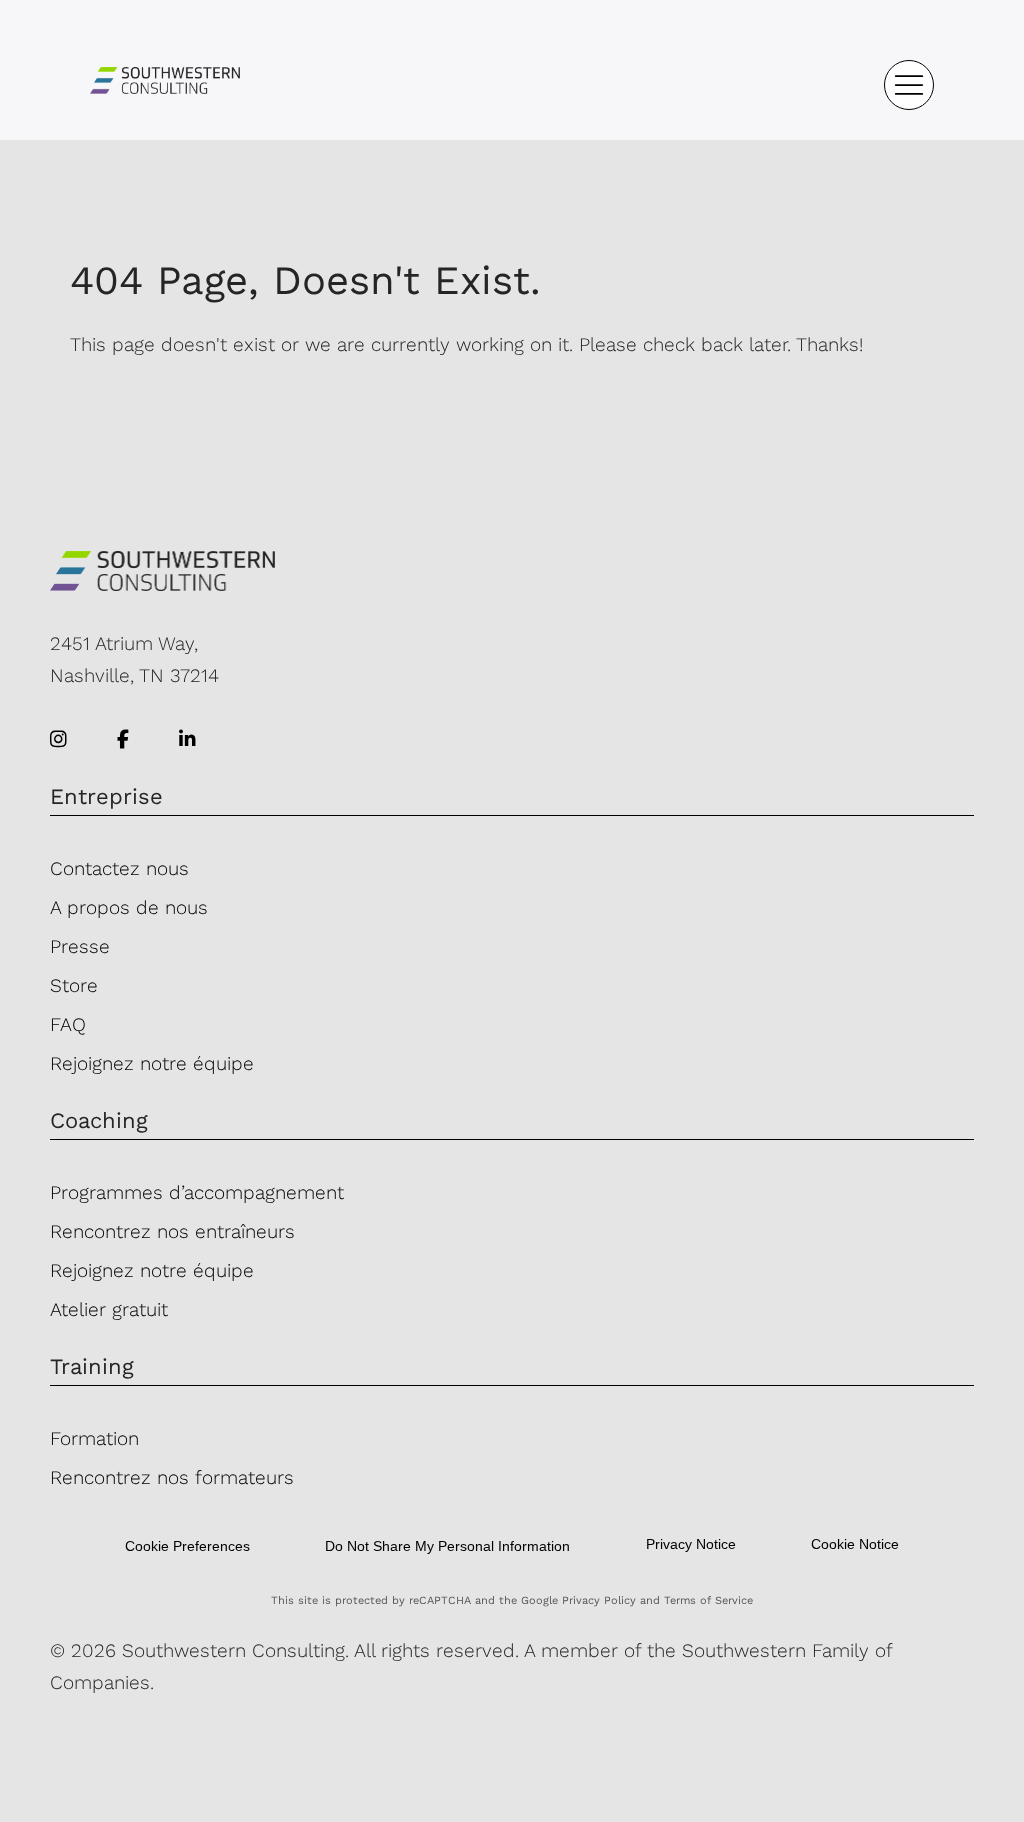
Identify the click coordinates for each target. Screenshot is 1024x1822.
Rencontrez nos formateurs (172, 1477)
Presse (80, 946)
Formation (94, 1438)
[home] (165, 84)
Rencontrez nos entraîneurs (172, 1231)
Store (74, 985)
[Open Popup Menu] (909, 85)
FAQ (68, 1024)
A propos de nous (129, 907)
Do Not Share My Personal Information (447, 1546)
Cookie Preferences (187, 1546)
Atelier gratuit (109, 1309)
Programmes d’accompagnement (197, 1192)
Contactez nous (119, 868)
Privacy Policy (599, 1600)
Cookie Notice (855, 1544)
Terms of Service (708, 1600)
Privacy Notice (691, 1544)
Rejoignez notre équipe (152, 1063)
